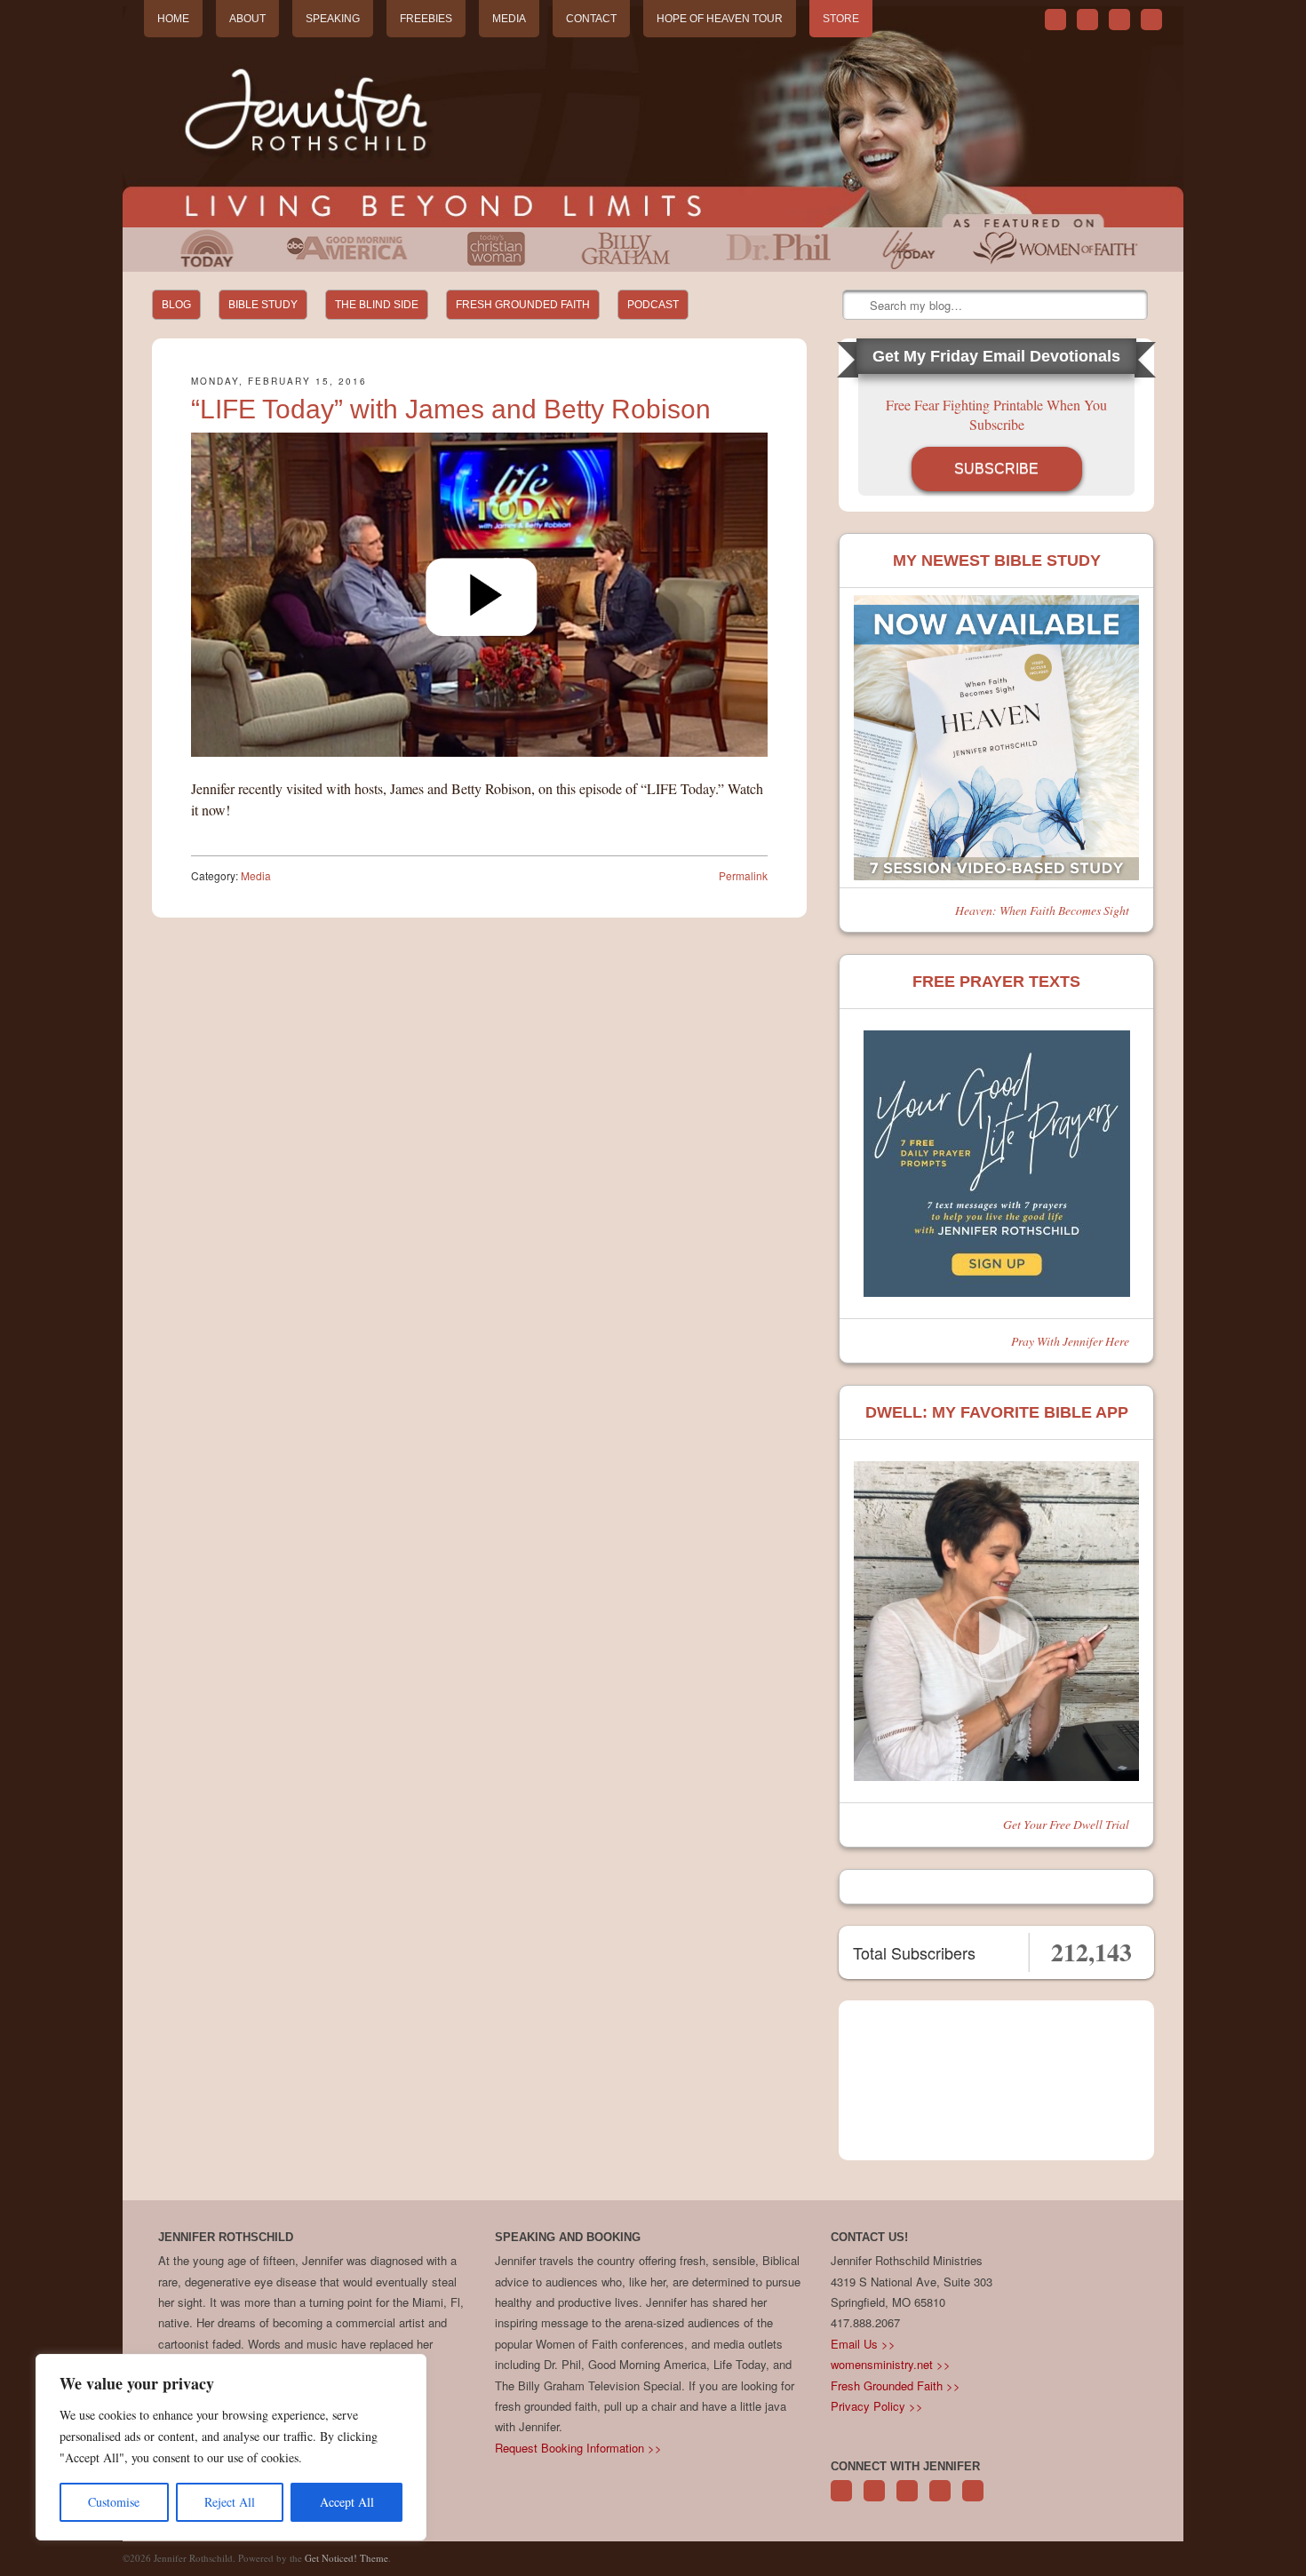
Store (841, 19)
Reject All (230, 2502)
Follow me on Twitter (1055, 20)
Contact (591, 19)
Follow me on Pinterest (907, 2500)
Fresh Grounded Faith (523, 305)
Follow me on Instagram (940, 2500)
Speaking (333, 19)
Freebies (426, 19)
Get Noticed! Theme (346, 2558)
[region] (231, 2447)
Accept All (347, 2502)
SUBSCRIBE (996, 469)
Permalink (743, 875)
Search (857, 306)
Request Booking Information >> (578, 2448)
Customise (114, 2502)
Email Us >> (863, 2344)
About (247, 19)
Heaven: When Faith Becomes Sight (1042, 910)
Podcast (653, 305)
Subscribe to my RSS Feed (1151, 20)
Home (173, 19)
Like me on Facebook (1087, 20)
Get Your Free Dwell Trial (1066, 1824)
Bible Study (263, 305)
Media (509, 19)
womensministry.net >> (891, 2364)
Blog (176, 305)
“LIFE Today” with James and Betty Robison (451, 409)
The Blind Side (377, 305)
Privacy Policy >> (877, 2406)
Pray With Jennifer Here (1070, 1341)
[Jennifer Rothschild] (653, 117)
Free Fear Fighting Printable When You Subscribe (996, 414)
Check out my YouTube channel (1119, 20)
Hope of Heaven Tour (720, 19)
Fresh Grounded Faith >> (896, 2385)
